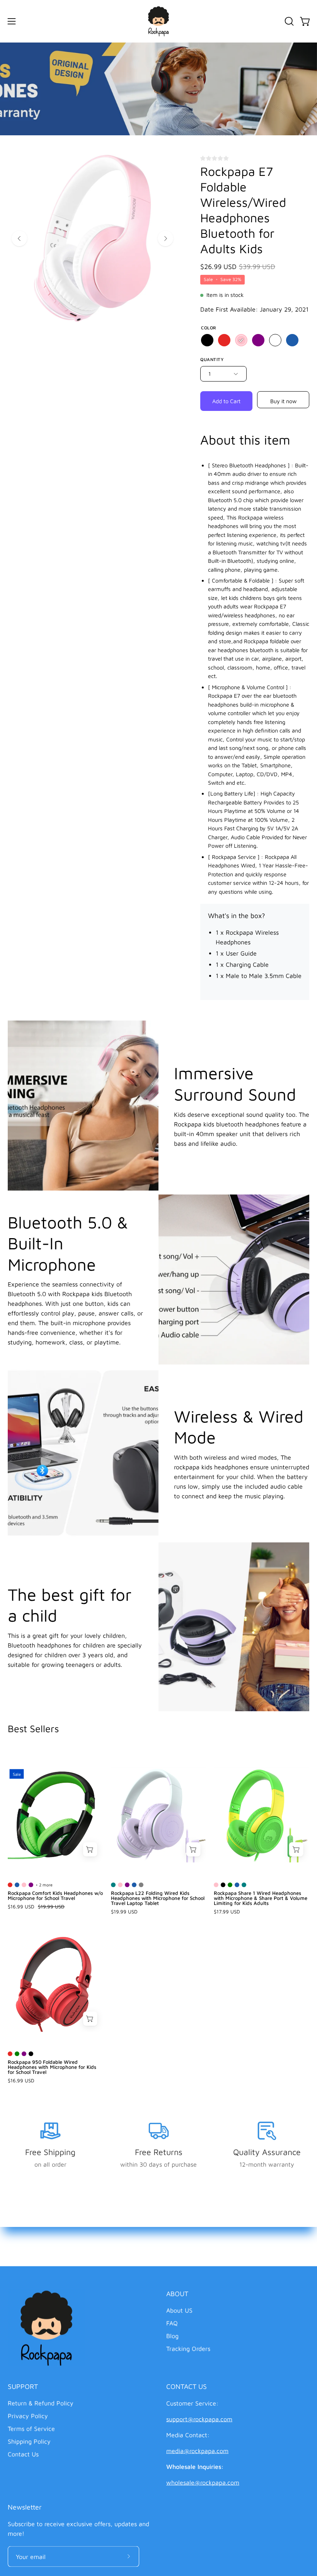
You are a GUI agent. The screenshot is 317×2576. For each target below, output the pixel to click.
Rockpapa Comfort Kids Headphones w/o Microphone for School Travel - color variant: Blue (17, 1885)
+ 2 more (44, 1885)
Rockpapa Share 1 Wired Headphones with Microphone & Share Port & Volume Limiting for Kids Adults (261, 1898)
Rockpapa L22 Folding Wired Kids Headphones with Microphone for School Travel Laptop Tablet (158, 1898)
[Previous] (19, 239)
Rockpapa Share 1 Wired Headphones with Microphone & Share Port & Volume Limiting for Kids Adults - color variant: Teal (244, 1885)
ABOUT (177, 2294)
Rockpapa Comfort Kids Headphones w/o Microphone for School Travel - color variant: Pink (24, 1885)
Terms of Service (31, 2429)
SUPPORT (23, 2386)
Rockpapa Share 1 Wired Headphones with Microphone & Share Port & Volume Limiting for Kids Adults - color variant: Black (223, 1885)
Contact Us (23, 2454)
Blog (172, 2336)
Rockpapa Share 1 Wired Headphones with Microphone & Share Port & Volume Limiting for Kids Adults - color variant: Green (230, 1885)
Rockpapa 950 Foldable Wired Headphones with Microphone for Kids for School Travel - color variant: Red (10, 2054)
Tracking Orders (188, 2349)
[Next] (165, 239)
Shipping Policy (29, 2441)
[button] (288, 21)
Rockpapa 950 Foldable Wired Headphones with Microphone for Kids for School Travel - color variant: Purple (24, 2054)
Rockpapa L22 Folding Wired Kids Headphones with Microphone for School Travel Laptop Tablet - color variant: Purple (127, 1885)
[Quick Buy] (90, 1849)
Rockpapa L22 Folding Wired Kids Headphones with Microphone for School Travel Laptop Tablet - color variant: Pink (120, 1885)
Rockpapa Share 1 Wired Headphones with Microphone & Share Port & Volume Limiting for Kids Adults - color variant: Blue (237, 1885)
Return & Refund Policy (41, 2403)
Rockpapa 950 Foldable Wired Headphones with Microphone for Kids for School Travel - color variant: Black (31, 2054)
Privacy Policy (28, 2416)
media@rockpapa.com (197, 2451)
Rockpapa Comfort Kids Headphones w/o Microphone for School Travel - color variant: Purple (31, 1885)
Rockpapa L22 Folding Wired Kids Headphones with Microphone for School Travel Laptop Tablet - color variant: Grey (141, 1885)
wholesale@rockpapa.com (203, 2482)
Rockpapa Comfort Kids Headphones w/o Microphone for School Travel (55, 1896)
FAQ (172, 2323)
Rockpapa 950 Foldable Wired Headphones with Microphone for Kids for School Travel (52, 2067)
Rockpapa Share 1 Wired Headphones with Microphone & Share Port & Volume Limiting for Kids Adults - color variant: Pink (216, 1885)
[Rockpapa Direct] (158, 21)
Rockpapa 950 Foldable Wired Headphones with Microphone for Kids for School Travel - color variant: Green (17, 2054)
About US (179, 2310)
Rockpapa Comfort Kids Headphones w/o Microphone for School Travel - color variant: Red (10, 1885)
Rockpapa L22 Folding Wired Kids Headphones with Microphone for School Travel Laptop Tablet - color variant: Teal (113, 1885)
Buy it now (283, 401)
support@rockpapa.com (199, 2419)
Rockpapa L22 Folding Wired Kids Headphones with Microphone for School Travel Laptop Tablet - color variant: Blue (134, 1885)
